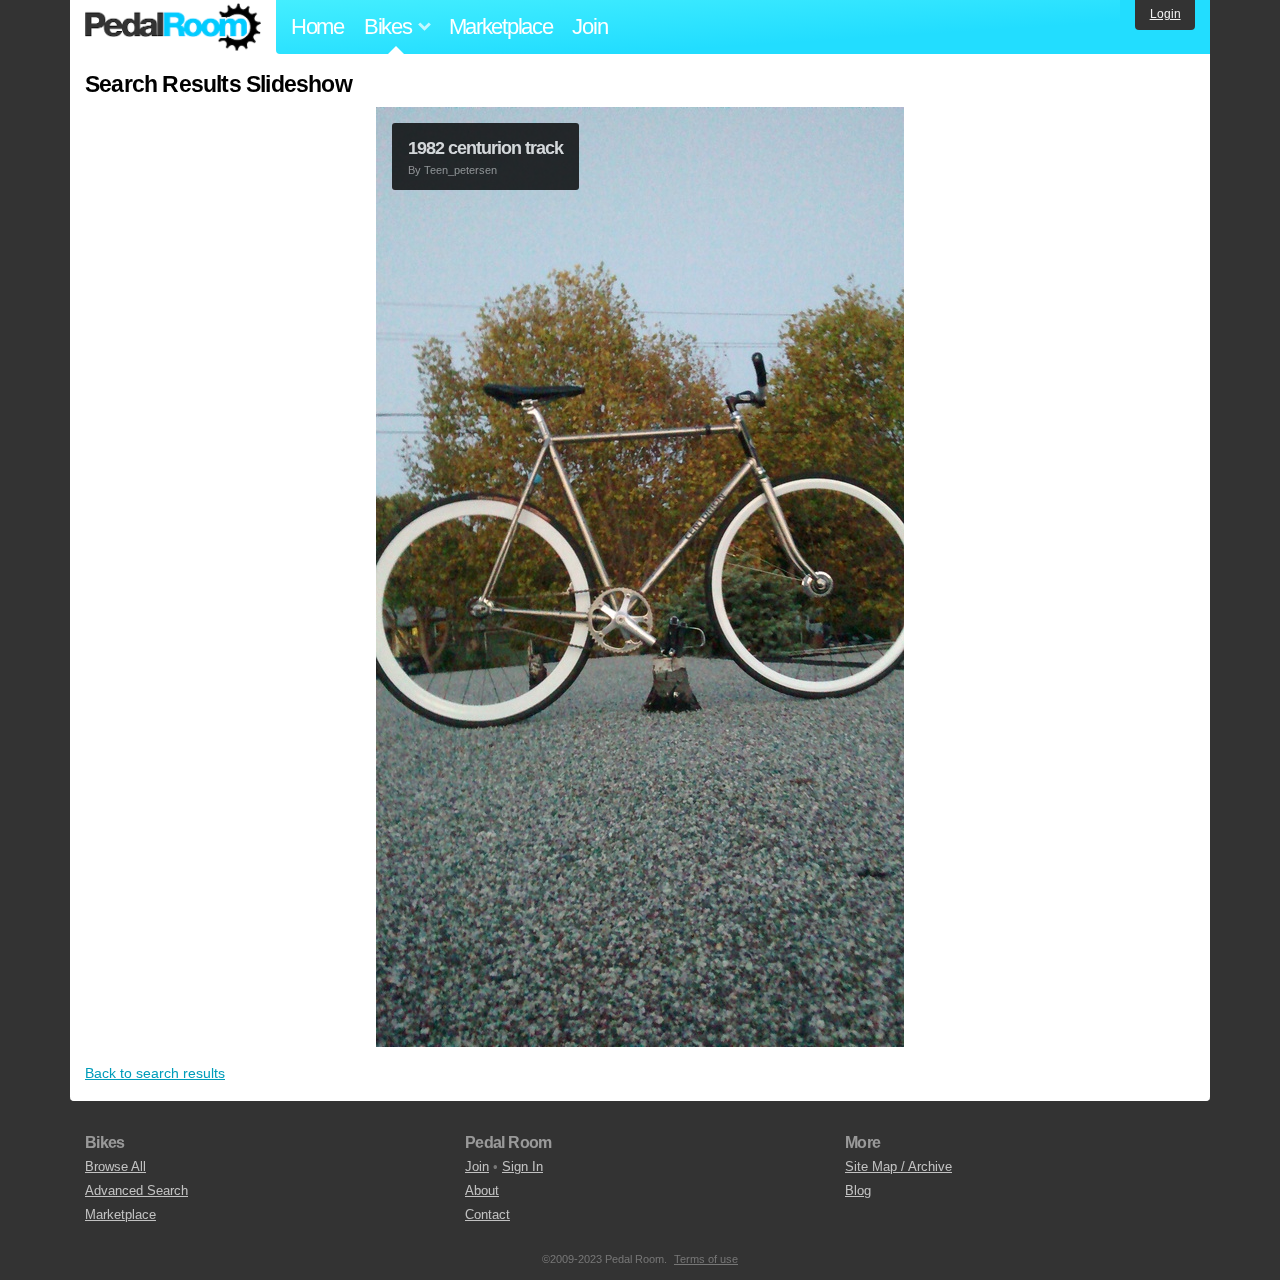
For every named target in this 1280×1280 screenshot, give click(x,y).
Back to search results (155, 1073)
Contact (487, 1214)
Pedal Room (173, 27)
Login (1165, 14)
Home (317, 26)
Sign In (522, 1166)
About (482, 1190)
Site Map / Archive (898, 1166)
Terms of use (706, 1259)
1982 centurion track (485, 148)
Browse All (115, 1166)
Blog (858, 1190)
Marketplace (501, 26)
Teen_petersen (460, 170)
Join (589, 26)
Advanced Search (136, 1190)
